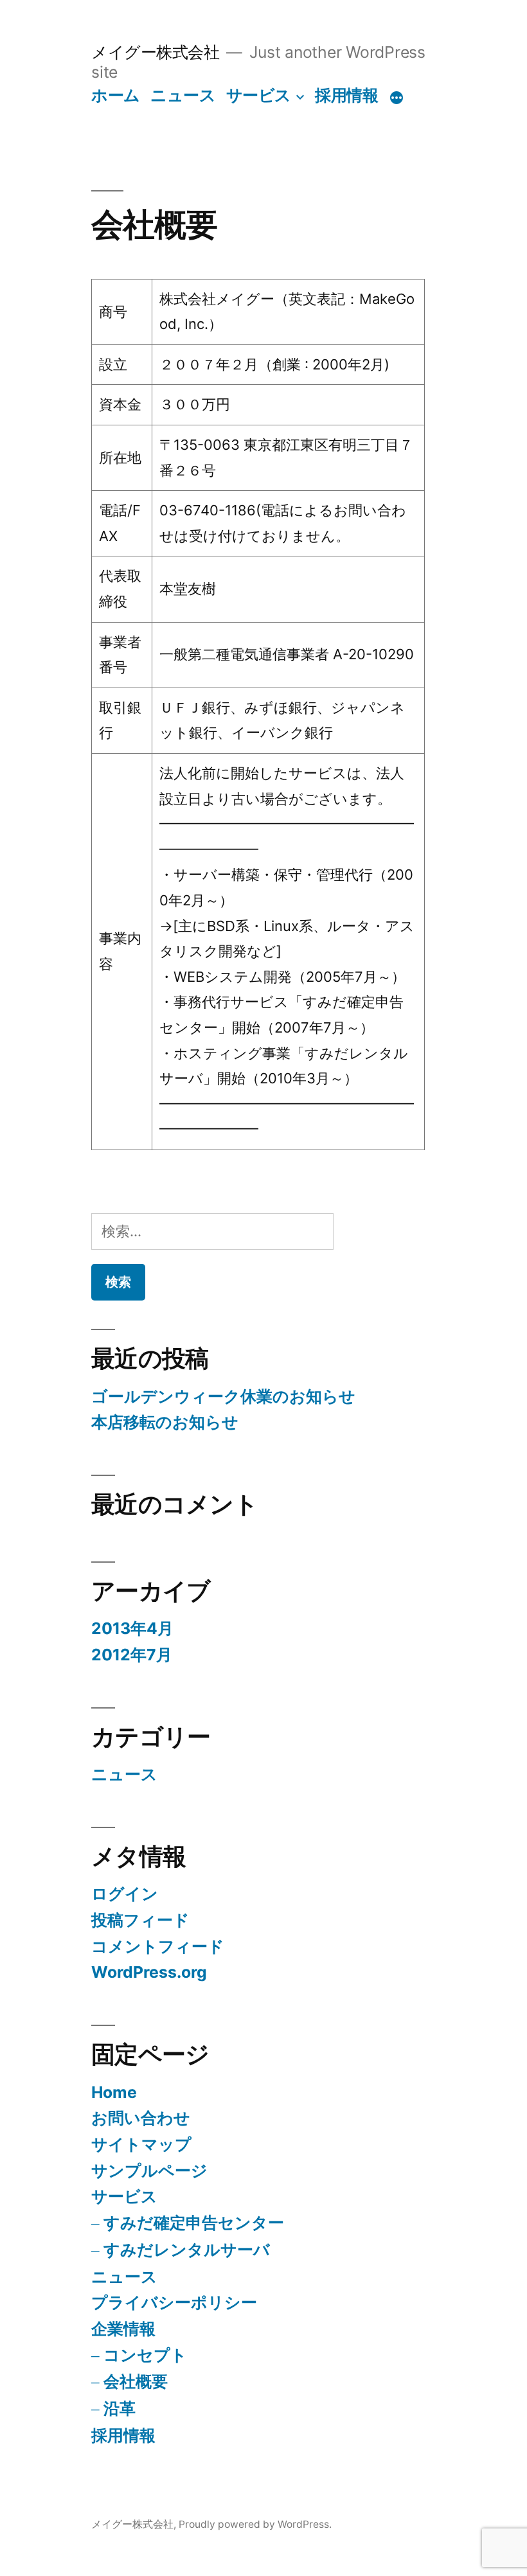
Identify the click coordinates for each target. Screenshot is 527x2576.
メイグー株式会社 (155, 52)
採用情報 (346, 95)
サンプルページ (149, 2171)
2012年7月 (132, 1655)
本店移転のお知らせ (165, 1422)
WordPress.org (149, 1972)
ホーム (116, 95)
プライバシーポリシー (174, 2302)
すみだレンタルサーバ (187, 2250)
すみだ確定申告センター (194, 2223)
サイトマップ (141, 2144)
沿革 (120, 2408)
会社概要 (136, 2381)
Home (114, 2092)
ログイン (125, 1894)
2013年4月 (132, 1628)
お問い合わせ (141, 2118)
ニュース (183, 95)
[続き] (397, 98)
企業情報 (123, 2329)
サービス (259, 95)
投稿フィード (140, 1920)
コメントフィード (158, 1946)
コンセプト (145, 2355)
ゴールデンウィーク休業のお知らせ (223, 1396)
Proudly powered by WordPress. (255, 2524)
